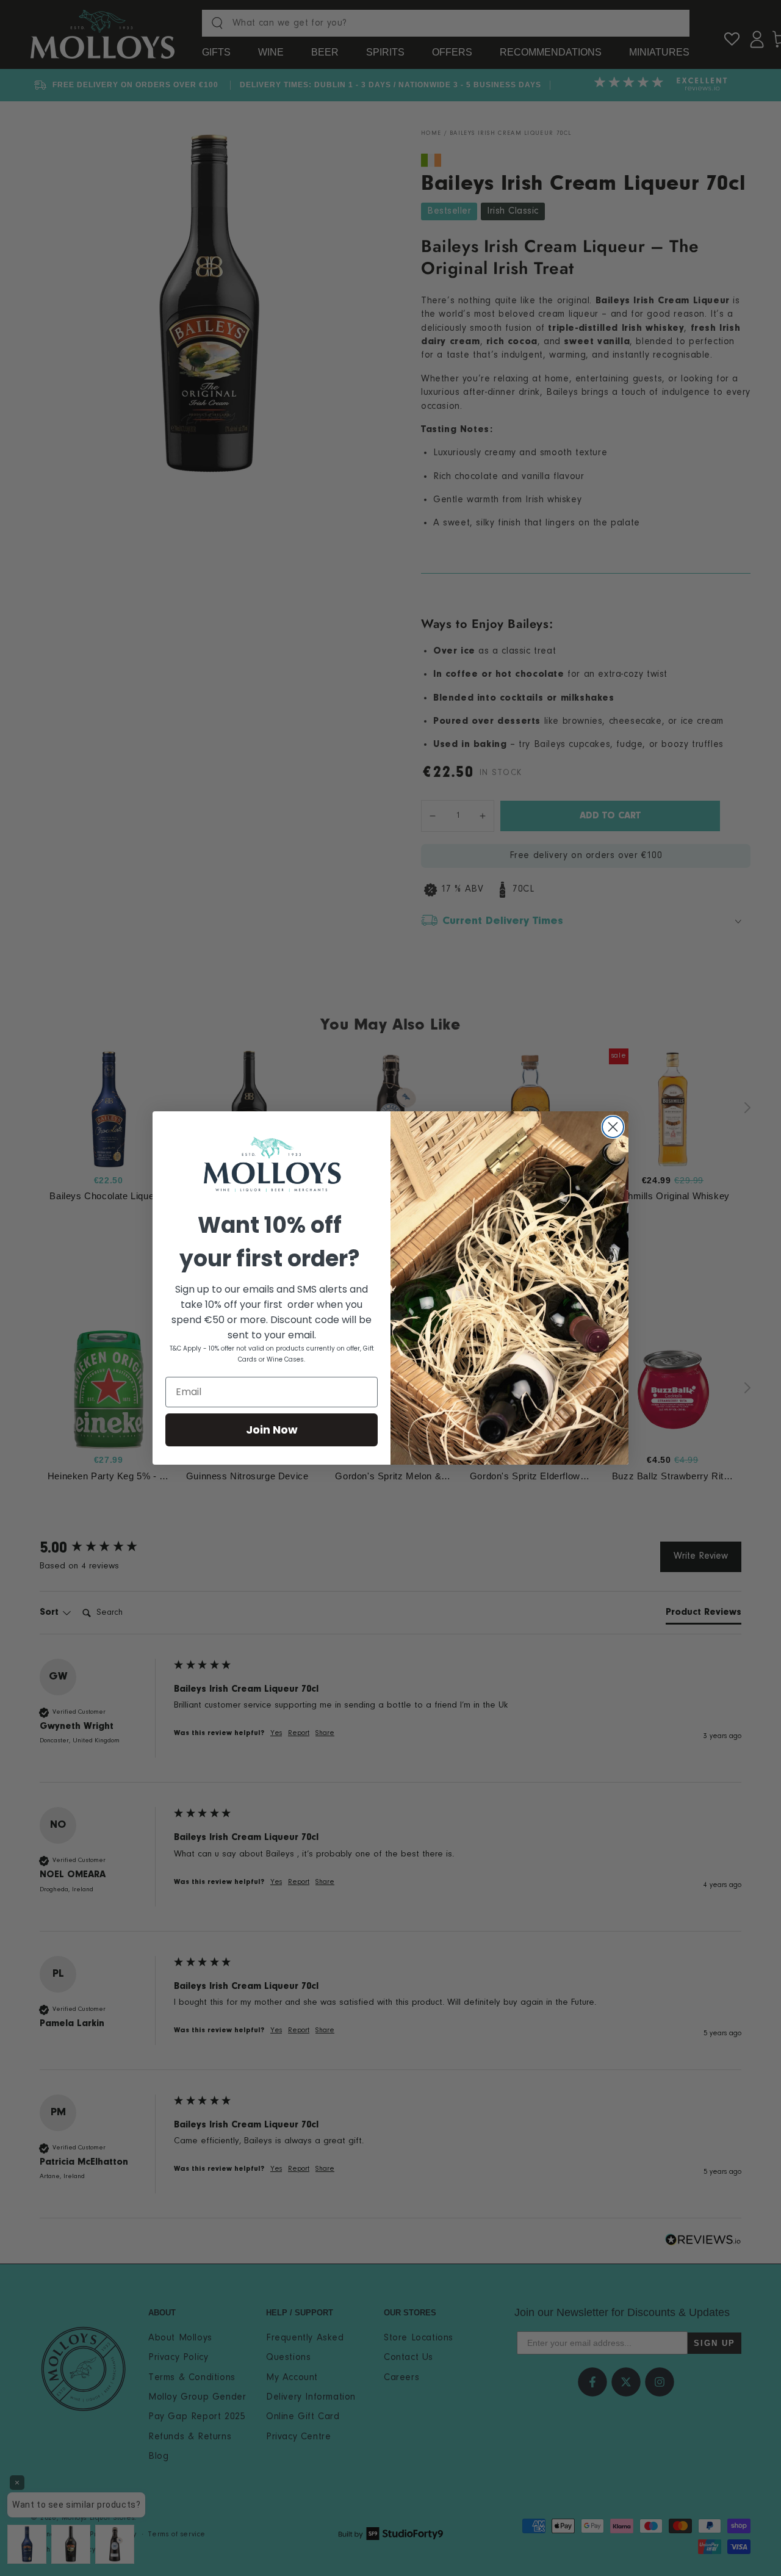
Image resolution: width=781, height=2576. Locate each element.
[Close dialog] (613, 1127)
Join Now (272, 1430)
